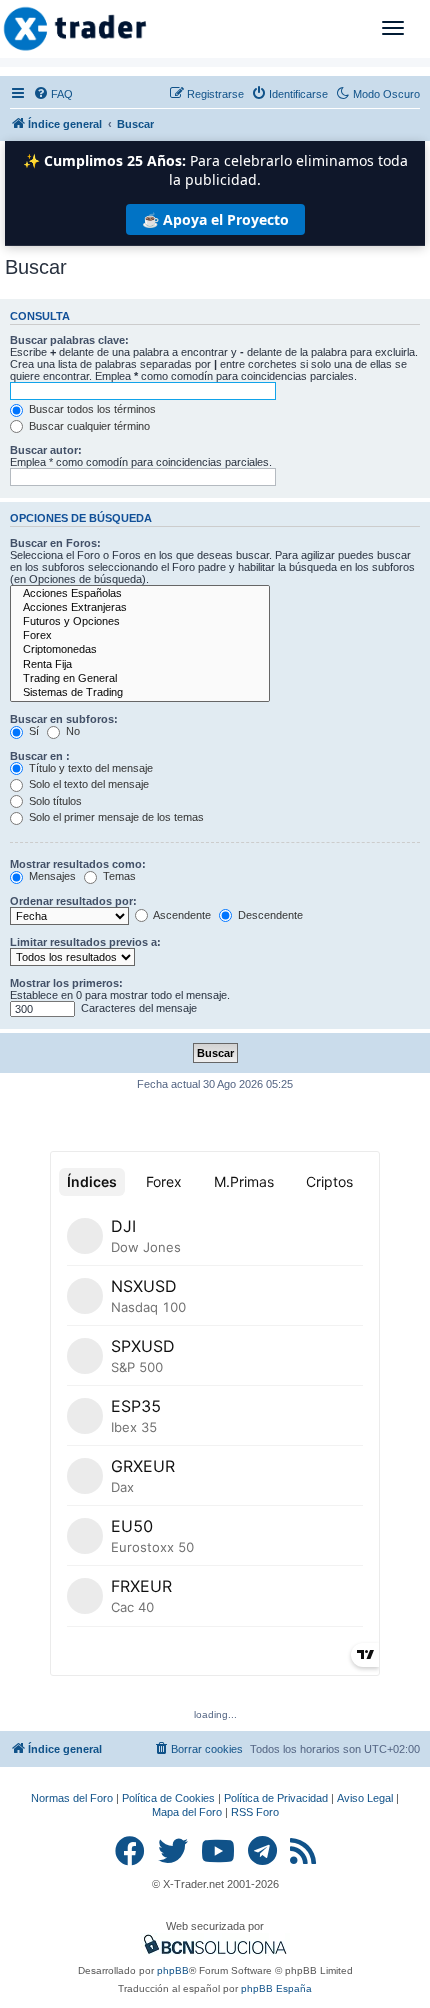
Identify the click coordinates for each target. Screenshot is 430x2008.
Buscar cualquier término (88, 426)
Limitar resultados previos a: (85, 942)
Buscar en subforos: (64, 719)
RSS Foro (255, 1812)
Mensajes (51, 876)
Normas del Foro (72, 1798)
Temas (118, 876)
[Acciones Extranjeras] (140, 608)
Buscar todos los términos (91, 409)
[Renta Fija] (140, 665)
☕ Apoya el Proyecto (215, 219)
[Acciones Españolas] (140, 594)
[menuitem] (53, 94)
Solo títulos (54, 801)
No (71, 731)
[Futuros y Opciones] (140, 622)
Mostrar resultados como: (78, 864)
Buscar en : (40, 756)
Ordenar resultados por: (73, 901)
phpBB (173, 1970)
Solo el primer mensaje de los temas (115, 817)
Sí (32, 731)
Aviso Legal (365, 1798)
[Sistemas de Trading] (140, 693)
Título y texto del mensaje (89, 768)
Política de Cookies (168, 1798)
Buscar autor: (46, 450)
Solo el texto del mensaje (87, 784)
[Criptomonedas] (140, 650)
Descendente (269, 915)
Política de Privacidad (276, 1798)
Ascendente (181, 915)
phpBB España (276, 1988)
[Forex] (140, 636)
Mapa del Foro (187, 1812)
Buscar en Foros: (55, 543)
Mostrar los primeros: (66, 983)
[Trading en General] (140, 679)
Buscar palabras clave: (69, 340)
